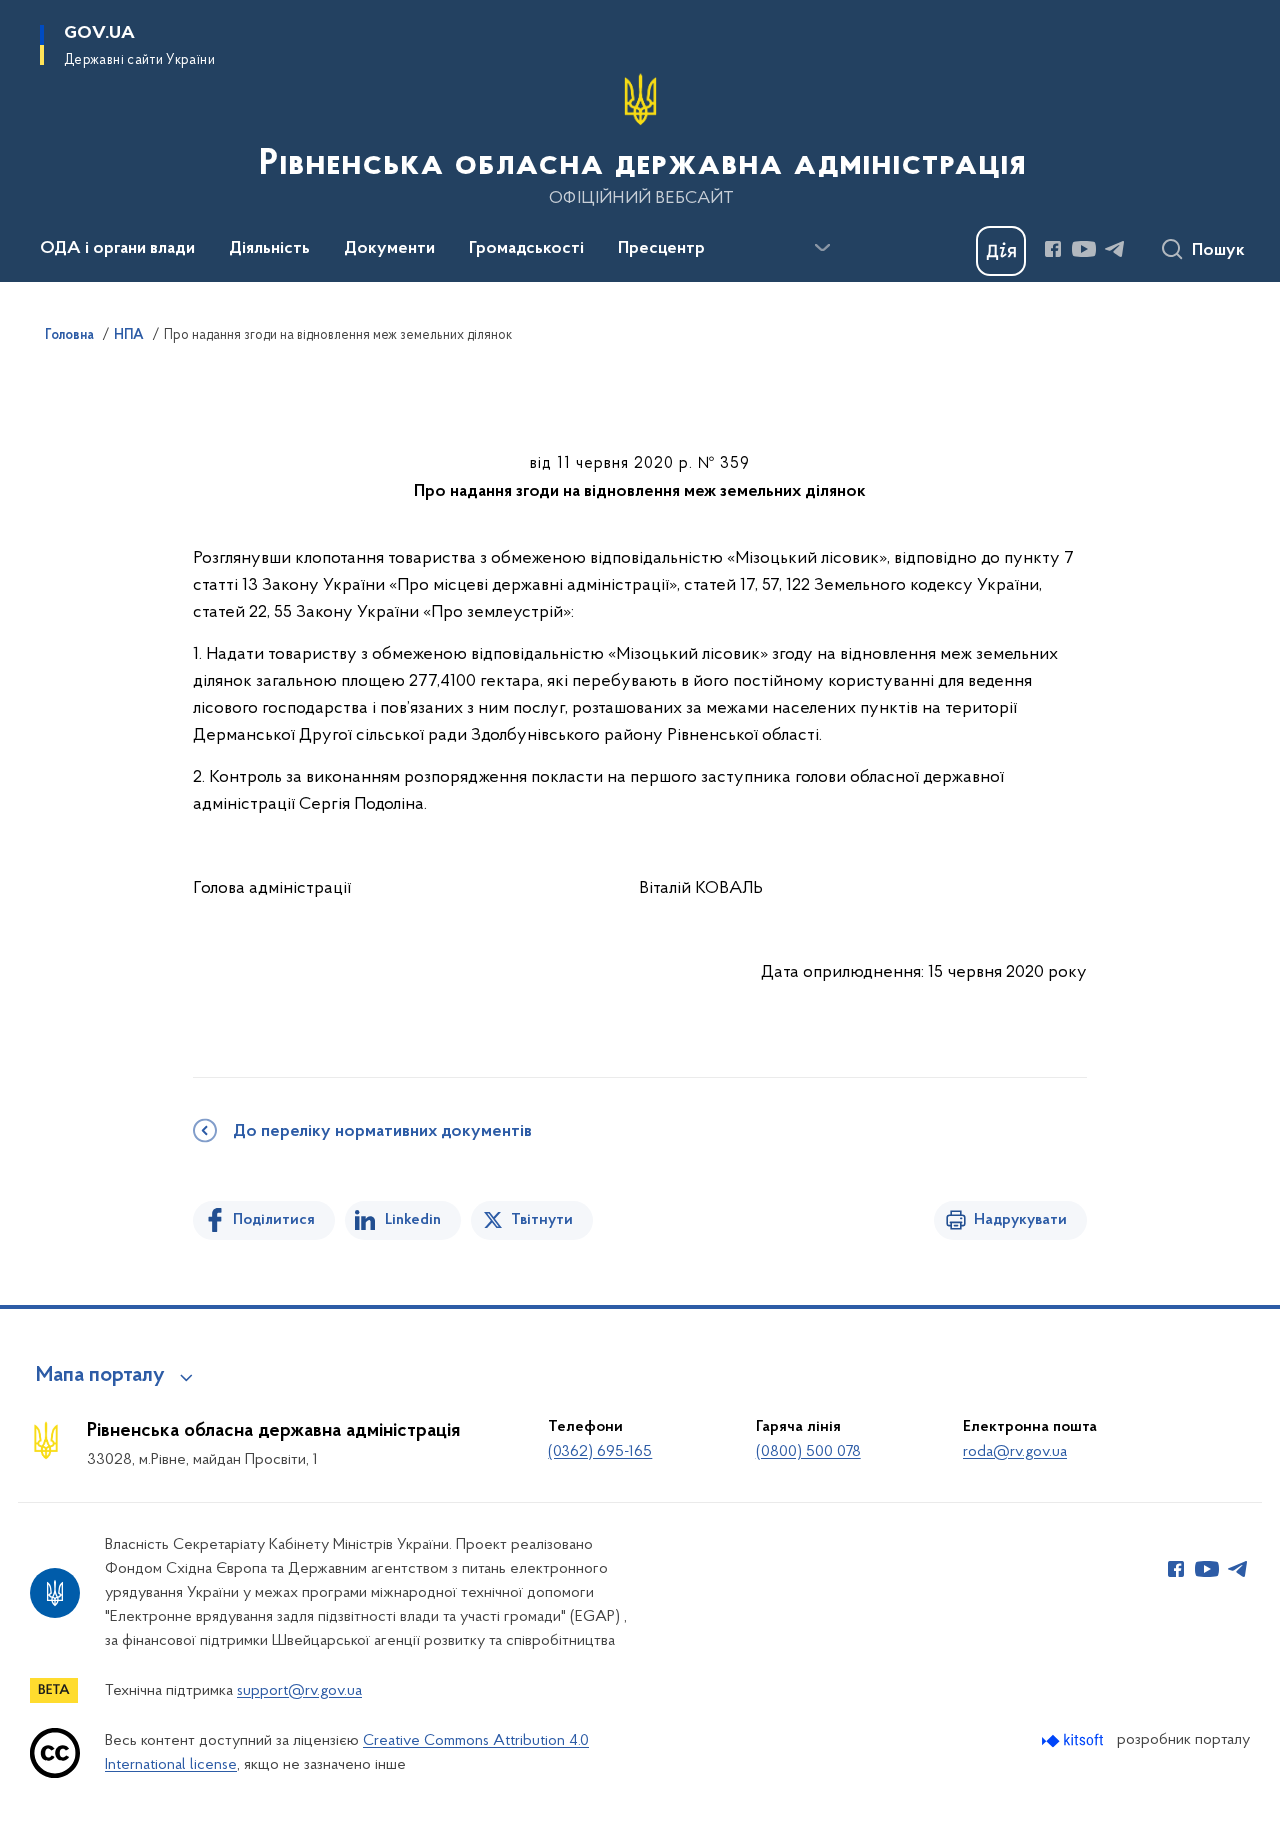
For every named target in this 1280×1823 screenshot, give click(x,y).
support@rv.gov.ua (299, 1691)
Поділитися (274, 1220)
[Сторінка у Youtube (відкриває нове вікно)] (1084, 249)
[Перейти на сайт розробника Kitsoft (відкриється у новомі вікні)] (1074, 1740)
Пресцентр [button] (661, 249)
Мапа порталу (100, 1376)
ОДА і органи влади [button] (117, 249)
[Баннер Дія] (1001, 251)
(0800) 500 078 (808, 1452)
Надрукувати (1020, 1220)
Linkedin (413, 1220)
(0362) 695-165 (600, 1452)
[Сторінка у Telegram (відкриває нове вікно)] (1115, 249)
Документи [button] (389, 249)
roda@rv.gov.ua (1015, 1452)
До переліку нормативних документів (382, 1132)
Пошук (1218, 251)
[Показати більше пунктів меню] (822, 248)
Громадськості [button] (526, 249)
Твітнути (542, 1220)
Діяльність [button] (269, 249)
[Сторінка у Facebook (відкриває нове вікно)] (1053, 249)
